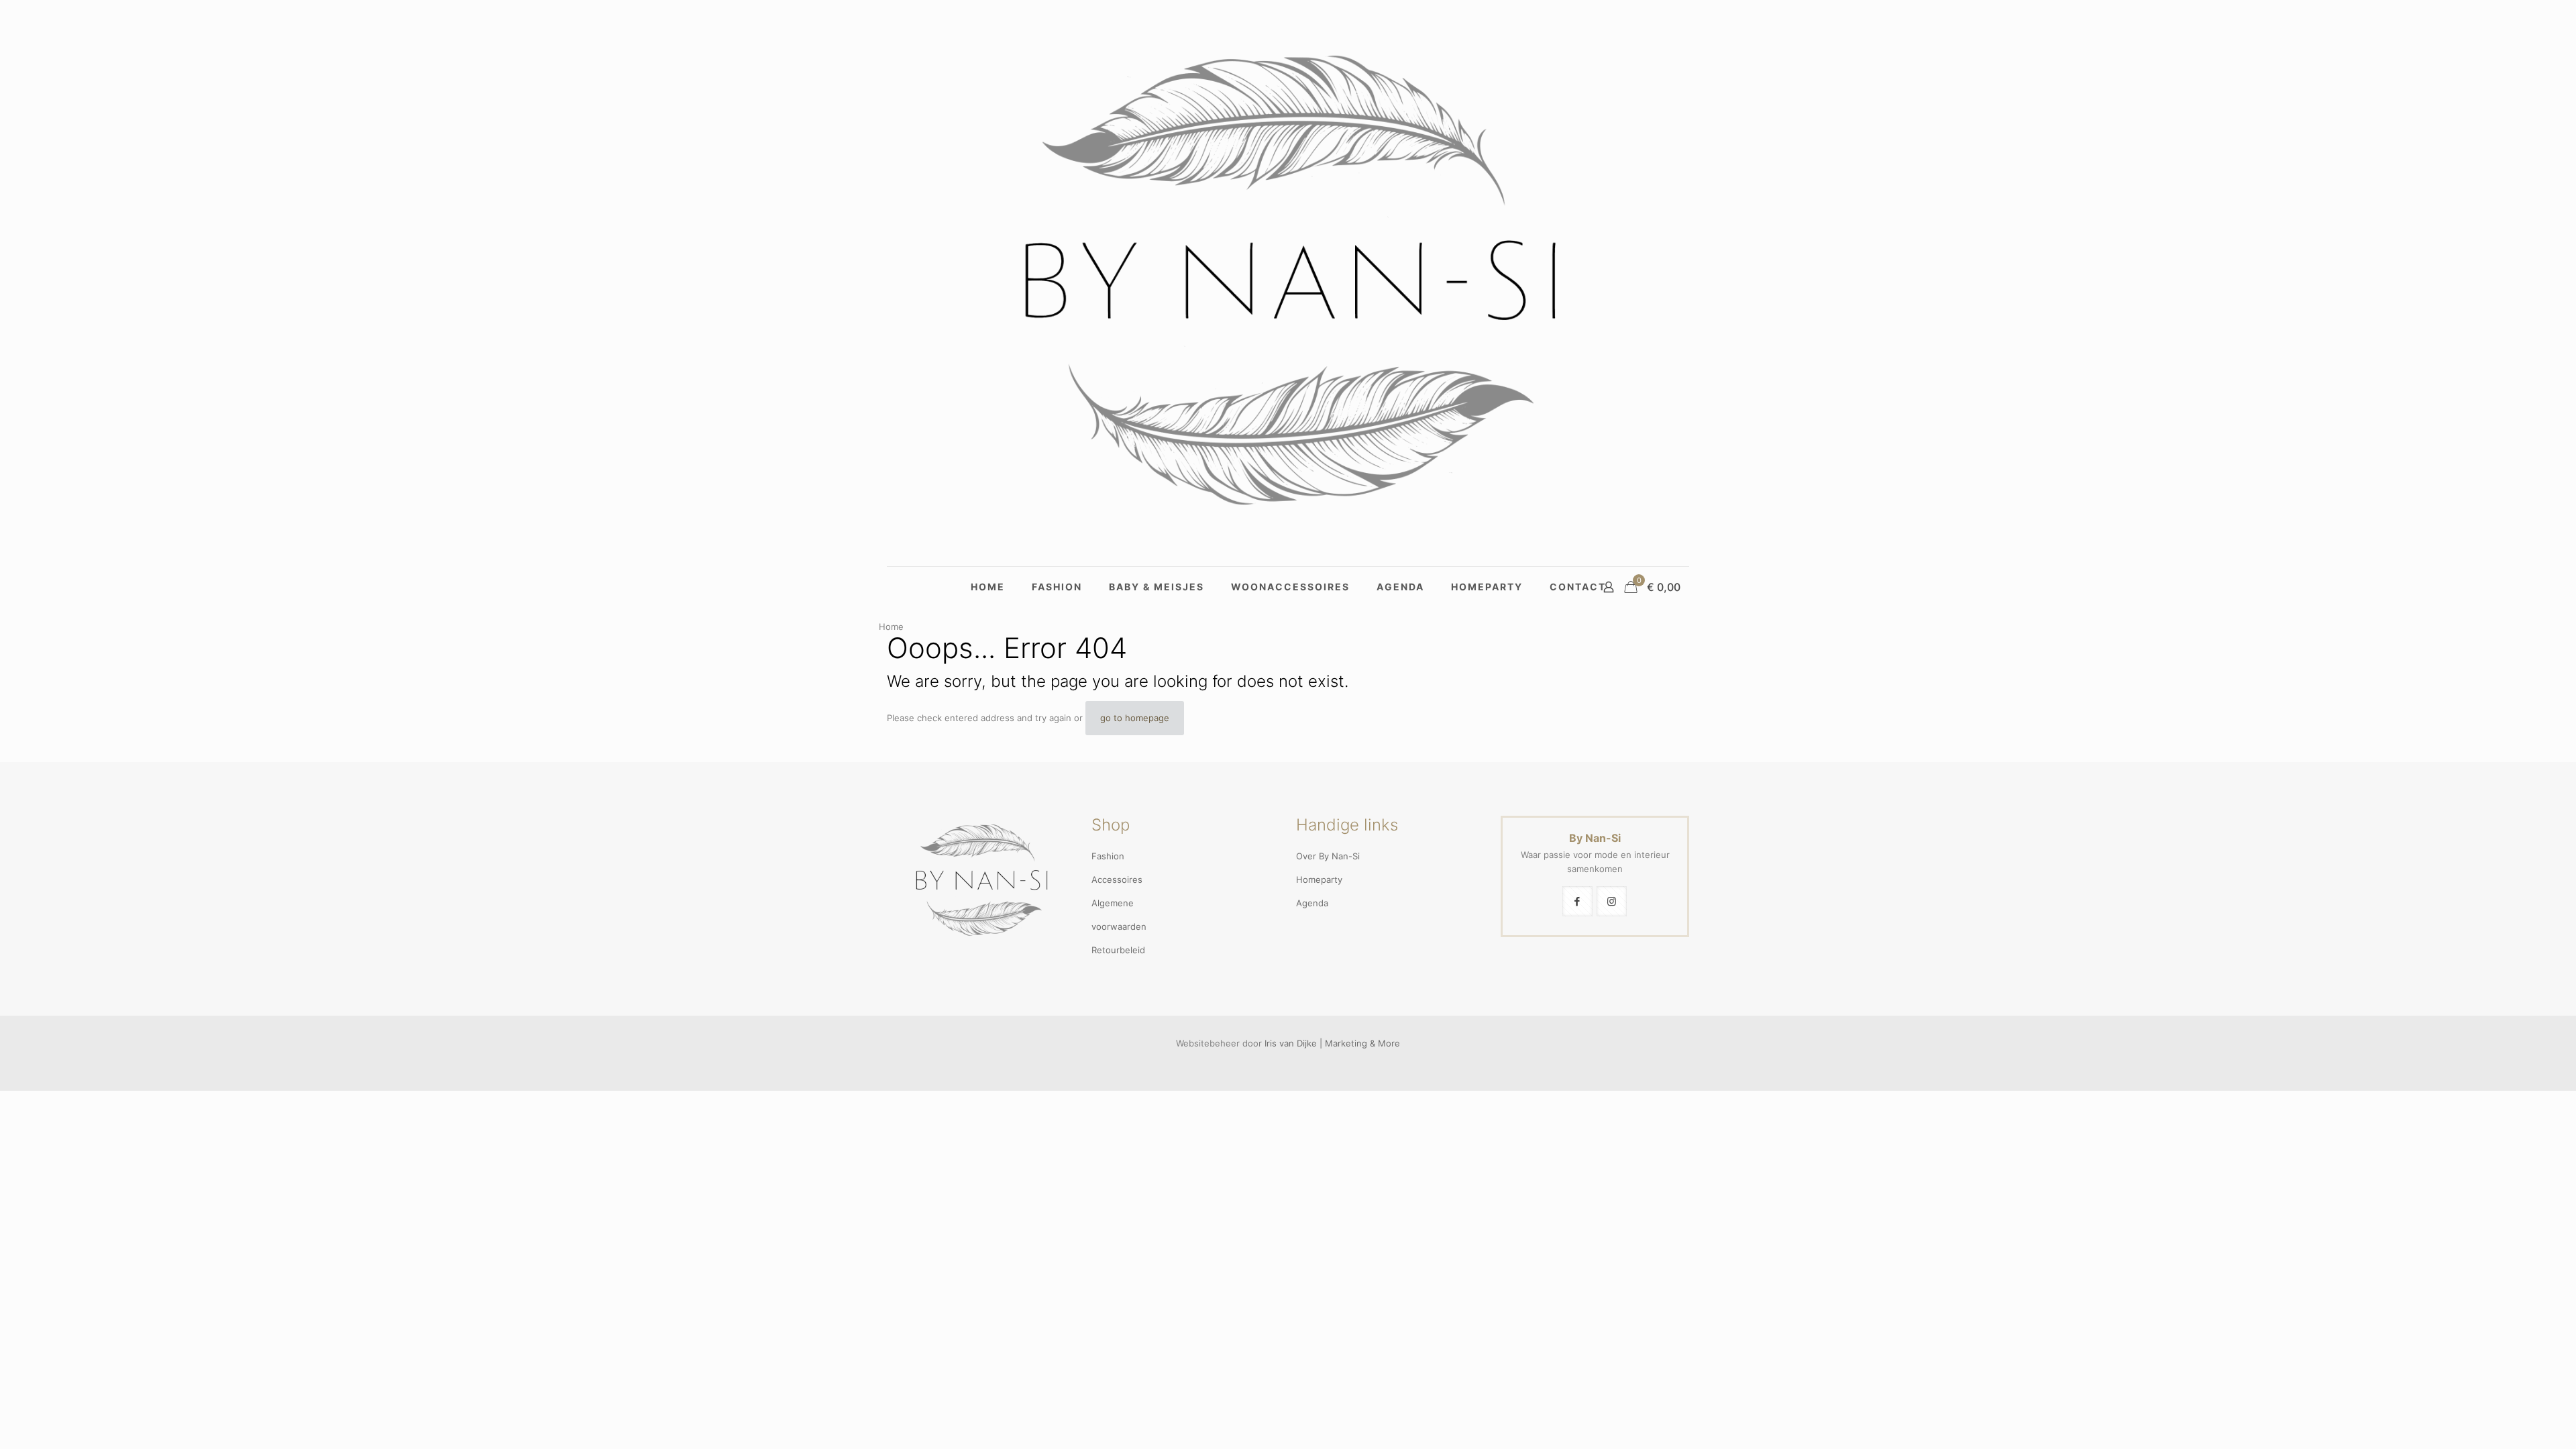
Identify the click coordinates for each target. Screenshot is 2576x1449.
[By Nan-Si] (1288, 283)
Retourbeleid (1118, 950)
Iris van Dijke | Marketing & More (1332, 1043)
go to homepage (1135, 718)
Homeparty (1319, 879)
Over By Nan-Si (1328, 856)
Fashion (1108, 856)
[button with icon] (1577, 901)
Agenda (1312, 903)
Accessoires (1117, 879)
